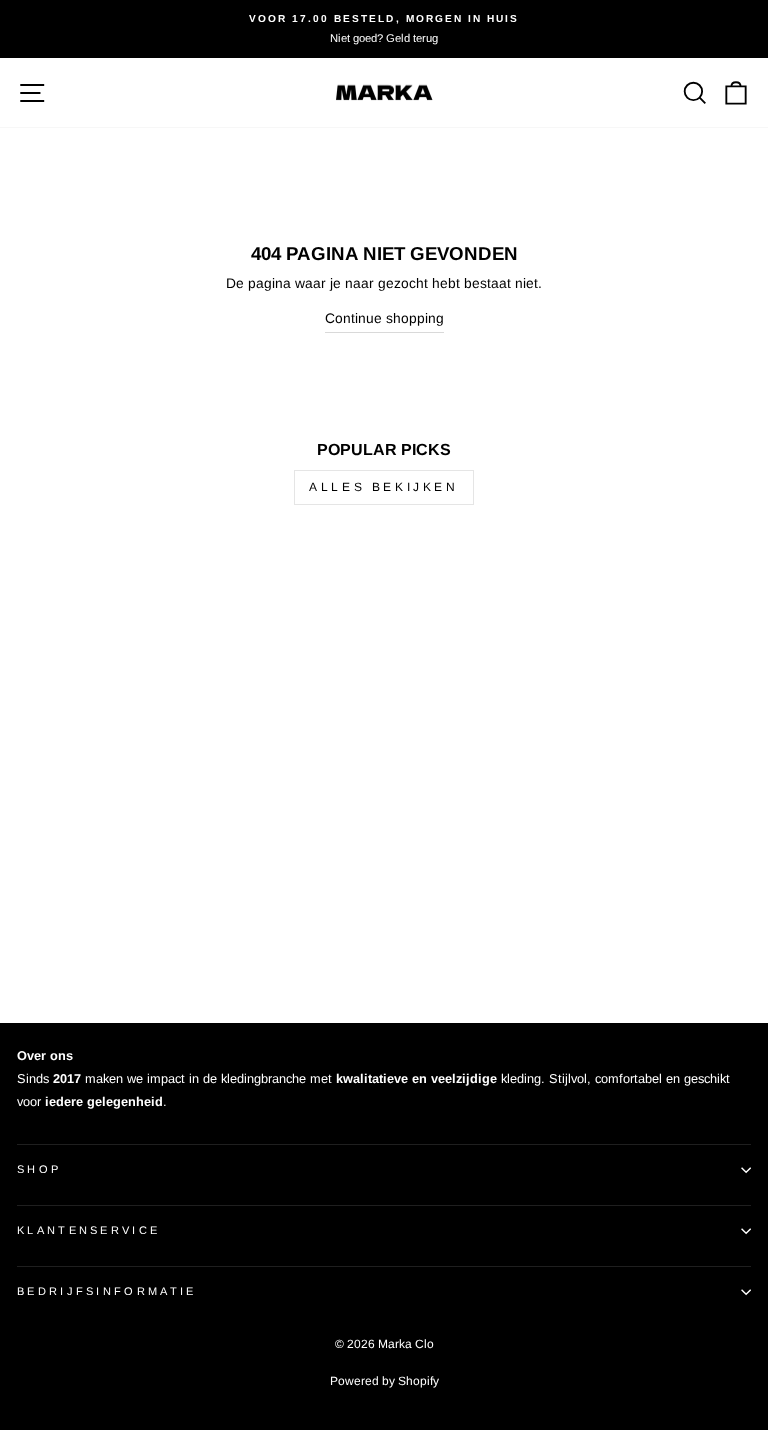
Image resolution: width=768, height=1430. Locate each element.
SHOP (39, 1169)
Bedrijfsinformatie (107, 1291)
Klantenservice (88, 1230)
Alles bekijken (383, 487)
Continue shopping (384, 318)
